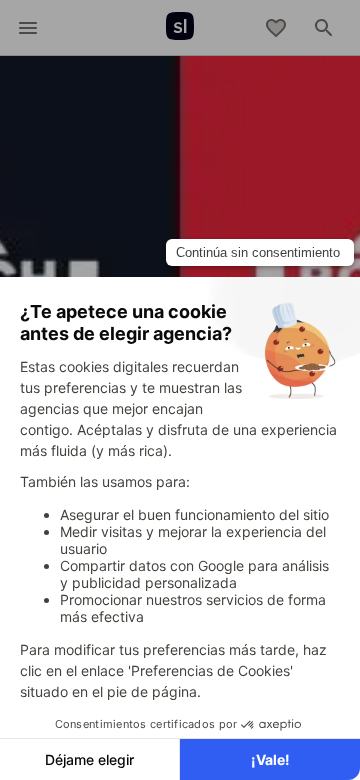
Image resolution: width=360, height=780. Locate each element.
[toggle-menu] (28, 28)
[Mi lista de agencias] (276, 28)
